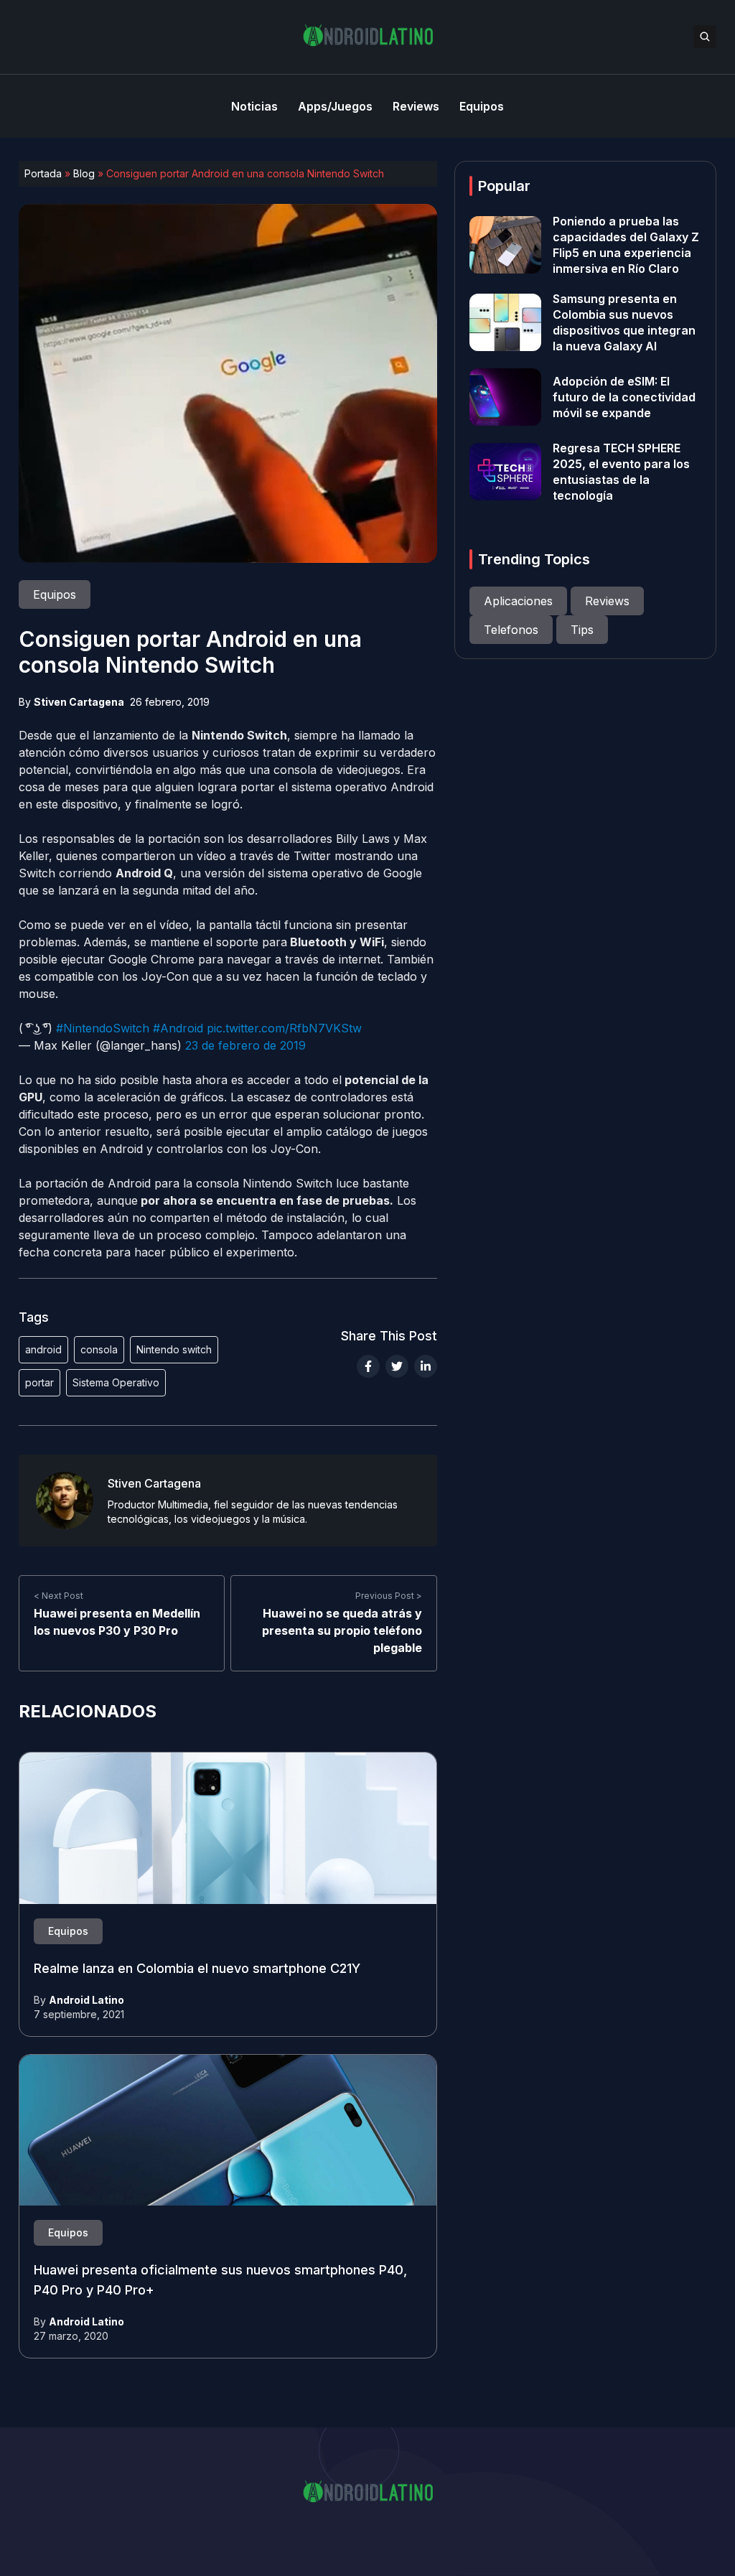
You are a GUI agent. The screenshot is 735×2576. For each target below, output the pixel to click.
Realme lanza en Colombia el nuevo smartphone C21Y (197, 1968)
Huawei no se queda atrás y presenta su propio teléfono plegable (342, 1630)
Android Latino (86, 2000)
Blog (84, 173)
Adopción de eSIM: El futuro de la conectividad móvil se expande (624, 397)
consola (99, 1349)
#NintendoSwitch (103, 1028)
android (43, 1349)
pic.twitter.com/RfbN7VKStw (284, 1028)
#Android (178, 1028)
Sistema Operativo (116, 1382)
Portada (43, 173)
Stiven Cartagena (79, 702)
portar (39, 1382)
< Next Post (58, 1596)
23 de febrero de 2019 (245, 1045)
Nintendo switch (174, 1349)
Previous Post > (389, 1596)
